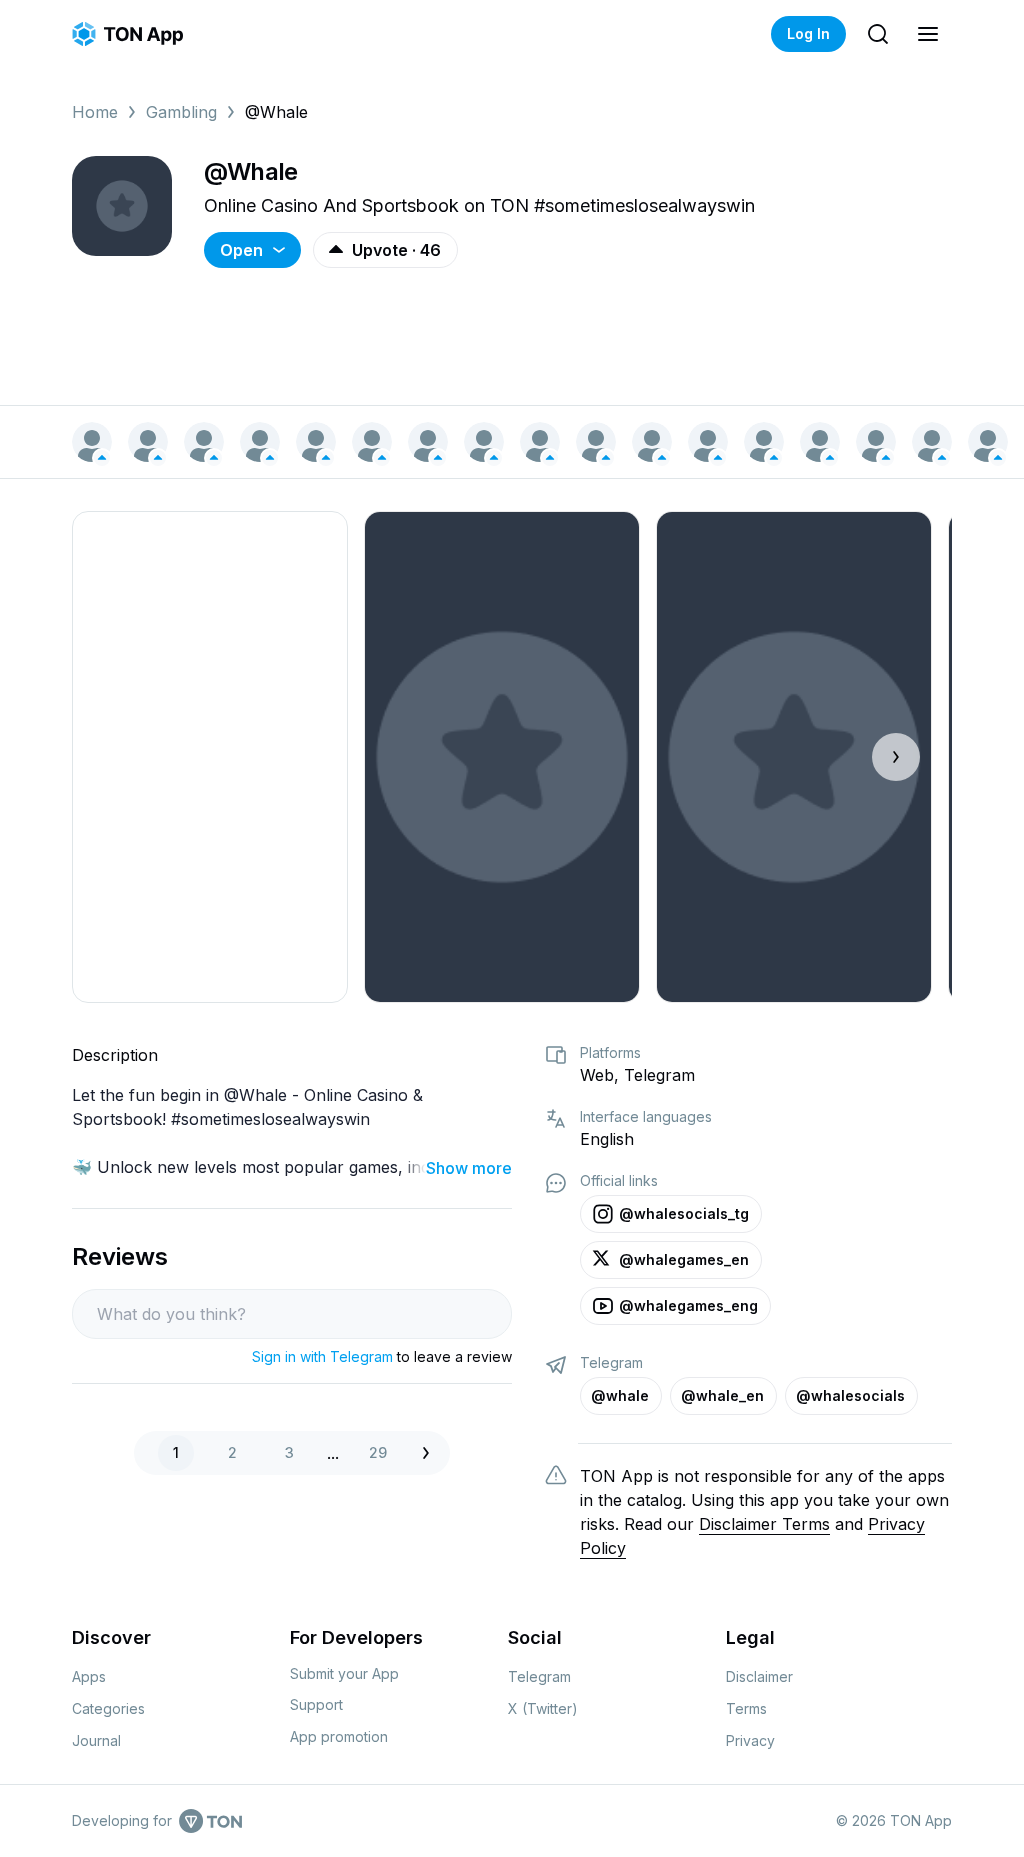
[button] (431, 1453)
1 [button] (176, 1452)
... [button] (333, 1453)
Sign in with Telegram (322, 1356)
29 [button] (378, 1452)
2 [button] (232, 1452)
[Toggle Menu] (928, 34)
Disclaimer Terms (764, 1524)
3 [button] (289, 1452)
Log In (808, 33)
